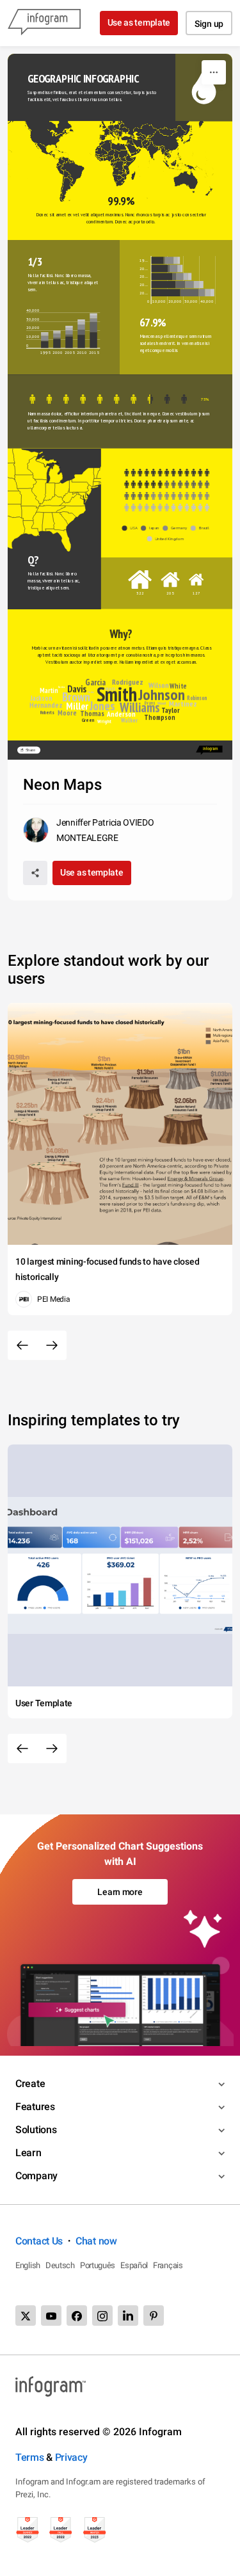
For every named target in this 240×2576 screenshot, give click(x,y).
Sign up (209, 24)
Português (98, 2265)
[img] (157, 260)
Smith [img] (117, 694)
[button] (171, 143)
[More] (214, 72)
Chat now (96, 2241)
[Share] (35, 873)
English (28, 2265)
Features (35, 2107)
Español (134, 2265)
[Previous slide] (22, 1345)
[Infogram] (44, 23)
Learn (28, 2153)
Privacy (71, 2457)
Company (36, 2176)
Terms (30, 2457)
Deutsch (60, 2265)
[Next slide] (52, 1345)
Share (31, 750)
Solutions (36, 2130)
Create (30, 2084)
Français (168, 2265)
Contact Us (39, 2241)
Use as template (139, 22)
